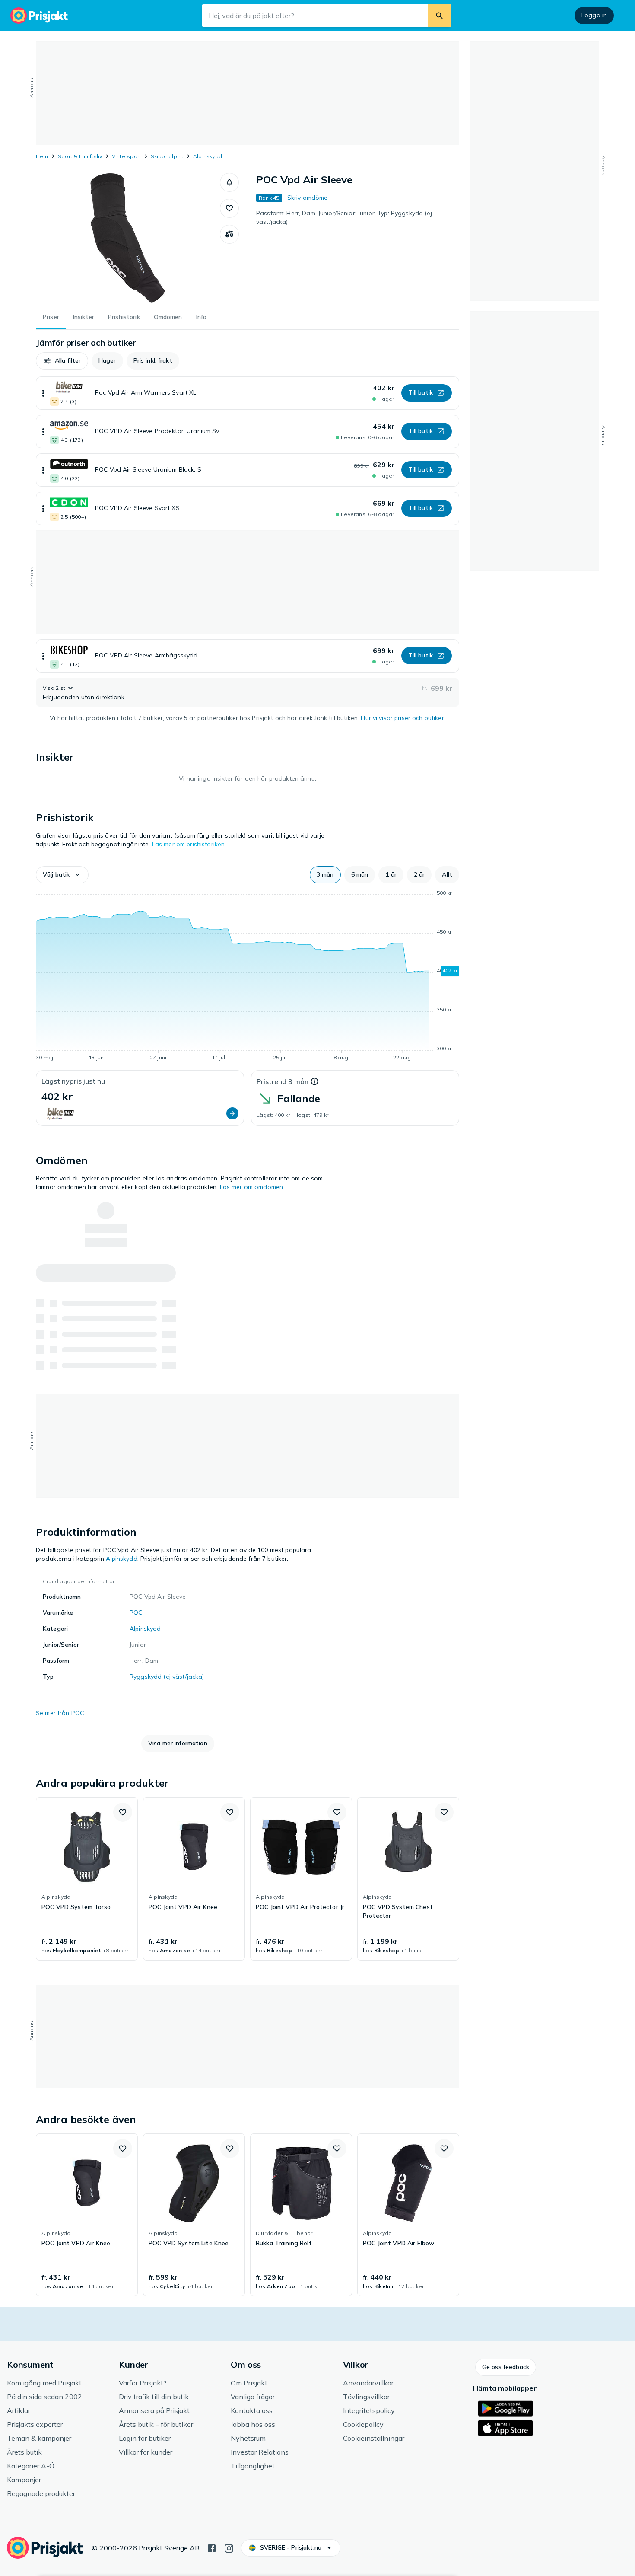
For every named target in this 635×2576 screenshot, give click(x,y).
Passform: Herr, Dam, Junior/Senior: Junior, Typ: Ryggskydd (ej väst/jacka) (344, 217)
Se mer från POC (60, 1713)
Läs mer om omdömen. (252, 1187)
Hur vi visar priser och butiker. (403, 718)
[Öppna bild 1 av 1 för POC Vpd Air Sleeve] (128, 238)
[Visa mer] (43, 393)
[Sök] (439, 16)
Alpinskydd (208, 156)
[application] (248, 977)
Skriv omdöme (308, 198)
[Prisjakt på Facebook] (212, 2547)
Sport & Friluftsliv (80, 156)
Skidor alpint (167, 156)
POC (136, 1613)
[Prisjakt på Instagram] (229, 2547)
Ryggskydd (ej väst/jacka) (167, 1677)
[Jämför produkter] (229, 234)
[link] (87, 1879)
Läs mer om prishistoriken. (189, 844)
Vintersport (127, 156)
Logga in (594, 15)
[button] (229, 182)
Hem (42, 156)
